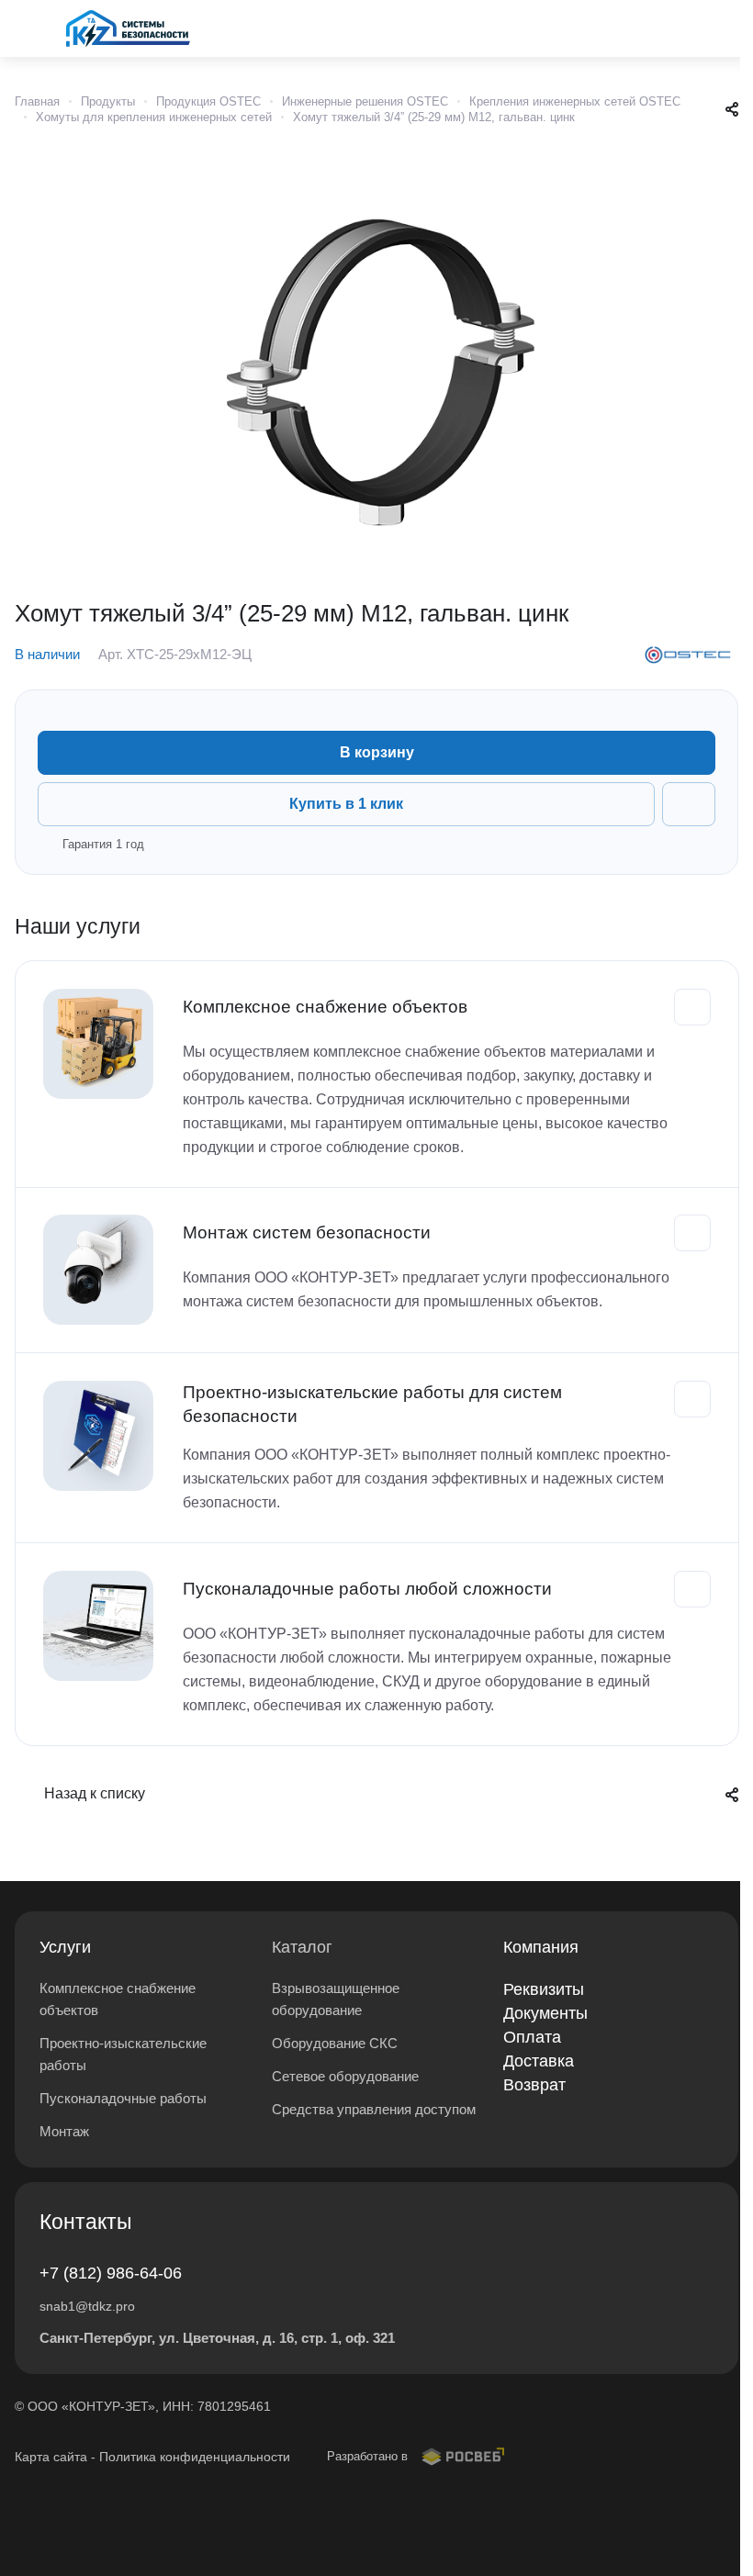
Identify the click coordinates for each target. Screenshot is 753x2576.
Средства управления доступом (374, 2109)
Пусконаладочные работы (123, 2098)
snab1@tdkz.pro (87, 2306)
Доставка (539, 2061)
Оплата (532, 2037)
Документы (545, 2013)
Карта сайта (51, 2457)
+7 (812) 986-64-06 (111, 2273)
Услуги (65, 1947)
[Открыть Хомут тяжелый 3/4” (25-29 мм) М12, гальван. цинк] (376, 359)
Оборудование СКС (335, 2043)
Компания (541, 1947)
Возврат (534, 2085)
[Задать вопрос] (689, 804)
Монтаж (64, 2131)
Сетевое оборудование (345, 2076)
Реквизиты (544, 1989)
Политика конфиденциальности (195, 2457)
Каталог (302, 1947)
